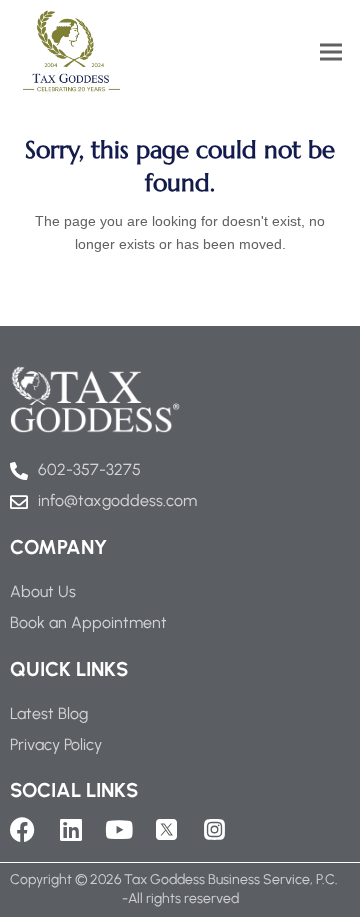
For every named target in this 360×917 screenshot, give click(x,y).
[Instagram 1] (214, 829)
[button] (331, 51)
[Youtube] (118, 829)
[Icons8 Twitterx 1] (166, 829)
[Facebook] (22, 829)
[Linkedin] (70, 829)
